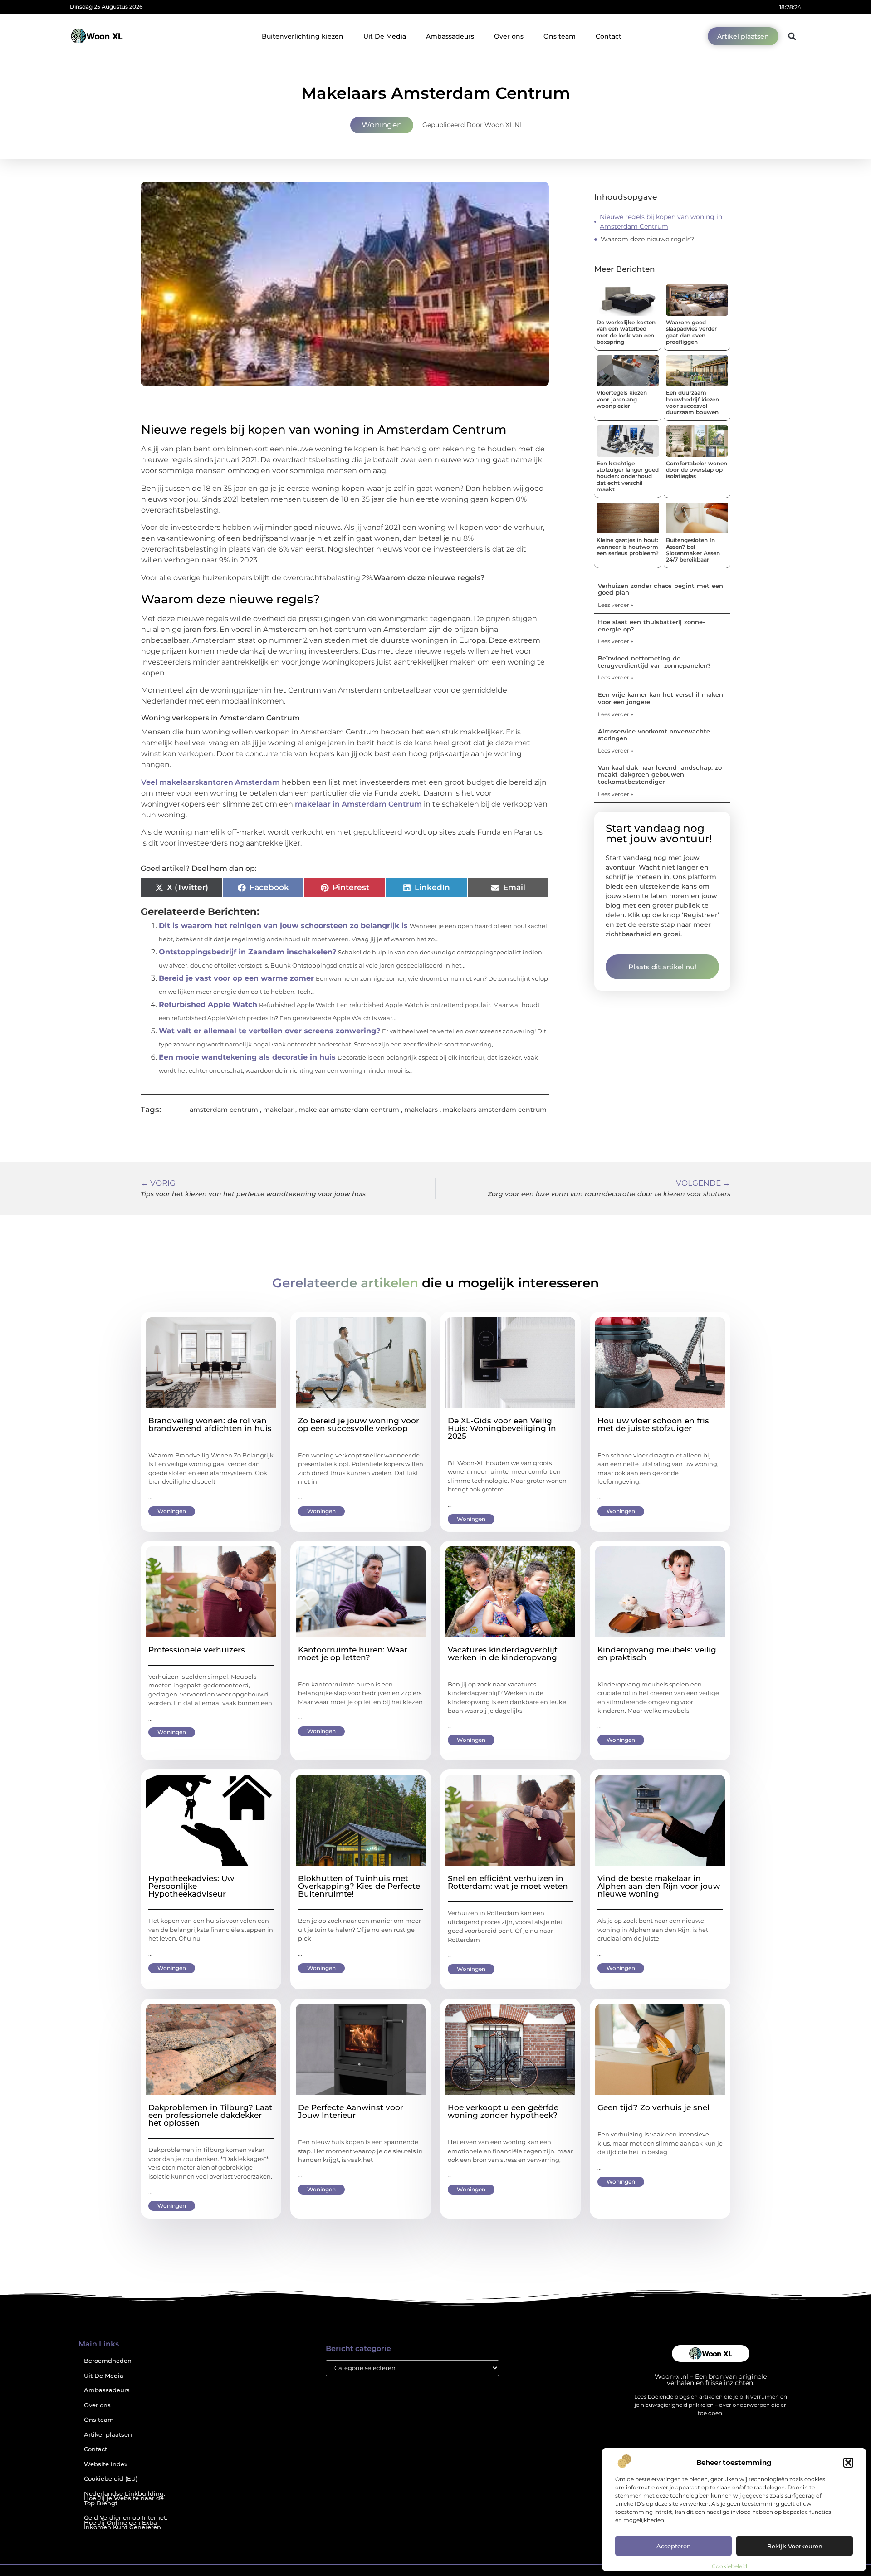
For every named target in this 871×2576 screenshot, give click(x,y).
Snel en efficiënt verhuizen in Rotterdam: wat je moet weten (508, 1882)
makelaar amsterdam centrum (349, 1110)
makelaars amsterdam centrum (495, 1110)
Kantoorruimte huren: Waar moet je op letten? (353, 1654)
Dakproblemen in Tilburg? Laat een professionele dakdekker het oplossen (210, 2115)
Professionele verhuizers (197, 1650)
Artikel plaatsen (108, 2435)
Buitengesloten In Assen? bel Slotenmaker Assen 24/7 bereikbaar (693, 550)
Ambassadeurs (450, 36)
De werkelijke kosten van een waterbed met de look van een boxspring (626, 332)
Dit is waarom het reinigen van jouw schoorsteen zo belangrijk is (283, 926)
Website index (106, 2464)
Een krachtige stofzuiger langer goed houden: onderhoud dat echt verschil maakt (628, 477)
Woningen (382, 125)
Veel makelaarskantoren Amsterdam (210, 782)
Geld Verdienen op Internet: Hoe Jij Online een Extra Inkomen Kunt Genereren (126, 2522)
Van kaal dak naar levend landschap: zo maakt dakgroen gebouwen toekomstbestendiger (660, 775)
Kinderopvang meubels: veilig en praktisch (657, 1654)
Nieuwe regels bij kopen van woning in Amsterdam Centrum (661, 222)
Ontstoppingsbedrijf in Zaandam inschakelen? (247, 952)
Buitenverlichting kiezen (303, 36)
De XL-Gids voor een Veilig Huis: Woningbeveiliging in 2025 (502, 1428)
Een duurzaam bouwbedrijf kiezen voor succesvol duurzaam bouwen (692, 402)
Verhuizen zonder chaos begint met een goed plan (661, 589)
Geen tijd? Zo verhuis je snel (653, 2107)
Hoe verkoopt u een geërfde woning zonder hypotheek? (503, 2111)
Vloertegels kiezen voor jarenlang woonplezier (622, 399)
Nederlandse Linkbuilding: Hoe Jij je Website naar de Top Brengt (125, 2498)
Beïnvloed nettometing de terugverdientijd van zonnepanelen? (654, 662)
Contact (609, 36)
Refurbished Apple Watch (208, 1004)
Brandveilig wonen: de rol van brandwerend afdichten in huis (210, 1425)
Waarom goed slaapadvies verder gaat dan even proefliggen (691, 332)
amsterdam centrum (224, 1110)
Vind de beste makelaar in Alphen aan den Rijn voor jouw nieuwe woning (659, 1886)
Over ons (509, 36)
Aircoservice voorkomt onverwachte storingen (654, 735)
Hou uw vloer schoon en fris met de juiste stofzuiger (653, 1425)
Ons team (560, 36)
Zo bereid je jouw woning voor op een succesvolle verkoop (359, 1425)
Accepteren (674, 2546)
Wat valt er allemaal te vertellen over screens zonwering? (269, 1031)
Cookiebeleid (729, 2566)
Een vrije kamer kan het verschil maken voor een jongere (661, 698)
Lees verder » (616, 605)
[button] (848, 2463)
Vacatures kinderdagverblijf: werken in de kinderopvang (503, 1654)
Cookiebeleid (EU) (111, 2479)
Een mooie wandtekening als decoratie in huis (247, 1057)
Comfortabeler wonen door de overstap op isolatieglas (697, 470)
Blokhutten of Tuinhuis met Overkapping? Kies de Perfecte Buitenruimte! (359, 1886)
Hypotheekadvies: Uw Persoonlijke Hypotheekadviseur (191, 1886)
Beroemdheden (108, 2361)
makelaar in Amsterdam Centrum (358, 804)
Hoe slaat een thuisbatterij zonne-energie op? (651, 626)
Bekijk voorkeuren (795, 2546)
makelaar (278, 1110)
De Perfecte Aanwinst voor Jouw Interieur (351, 2111)
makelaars (421, 1110)
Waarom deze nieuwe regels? (647, 239)
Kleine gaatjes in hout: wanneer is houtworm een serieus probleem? (628, 547)
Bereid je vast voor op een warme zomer (236, 978)
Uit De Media (385, 36)
